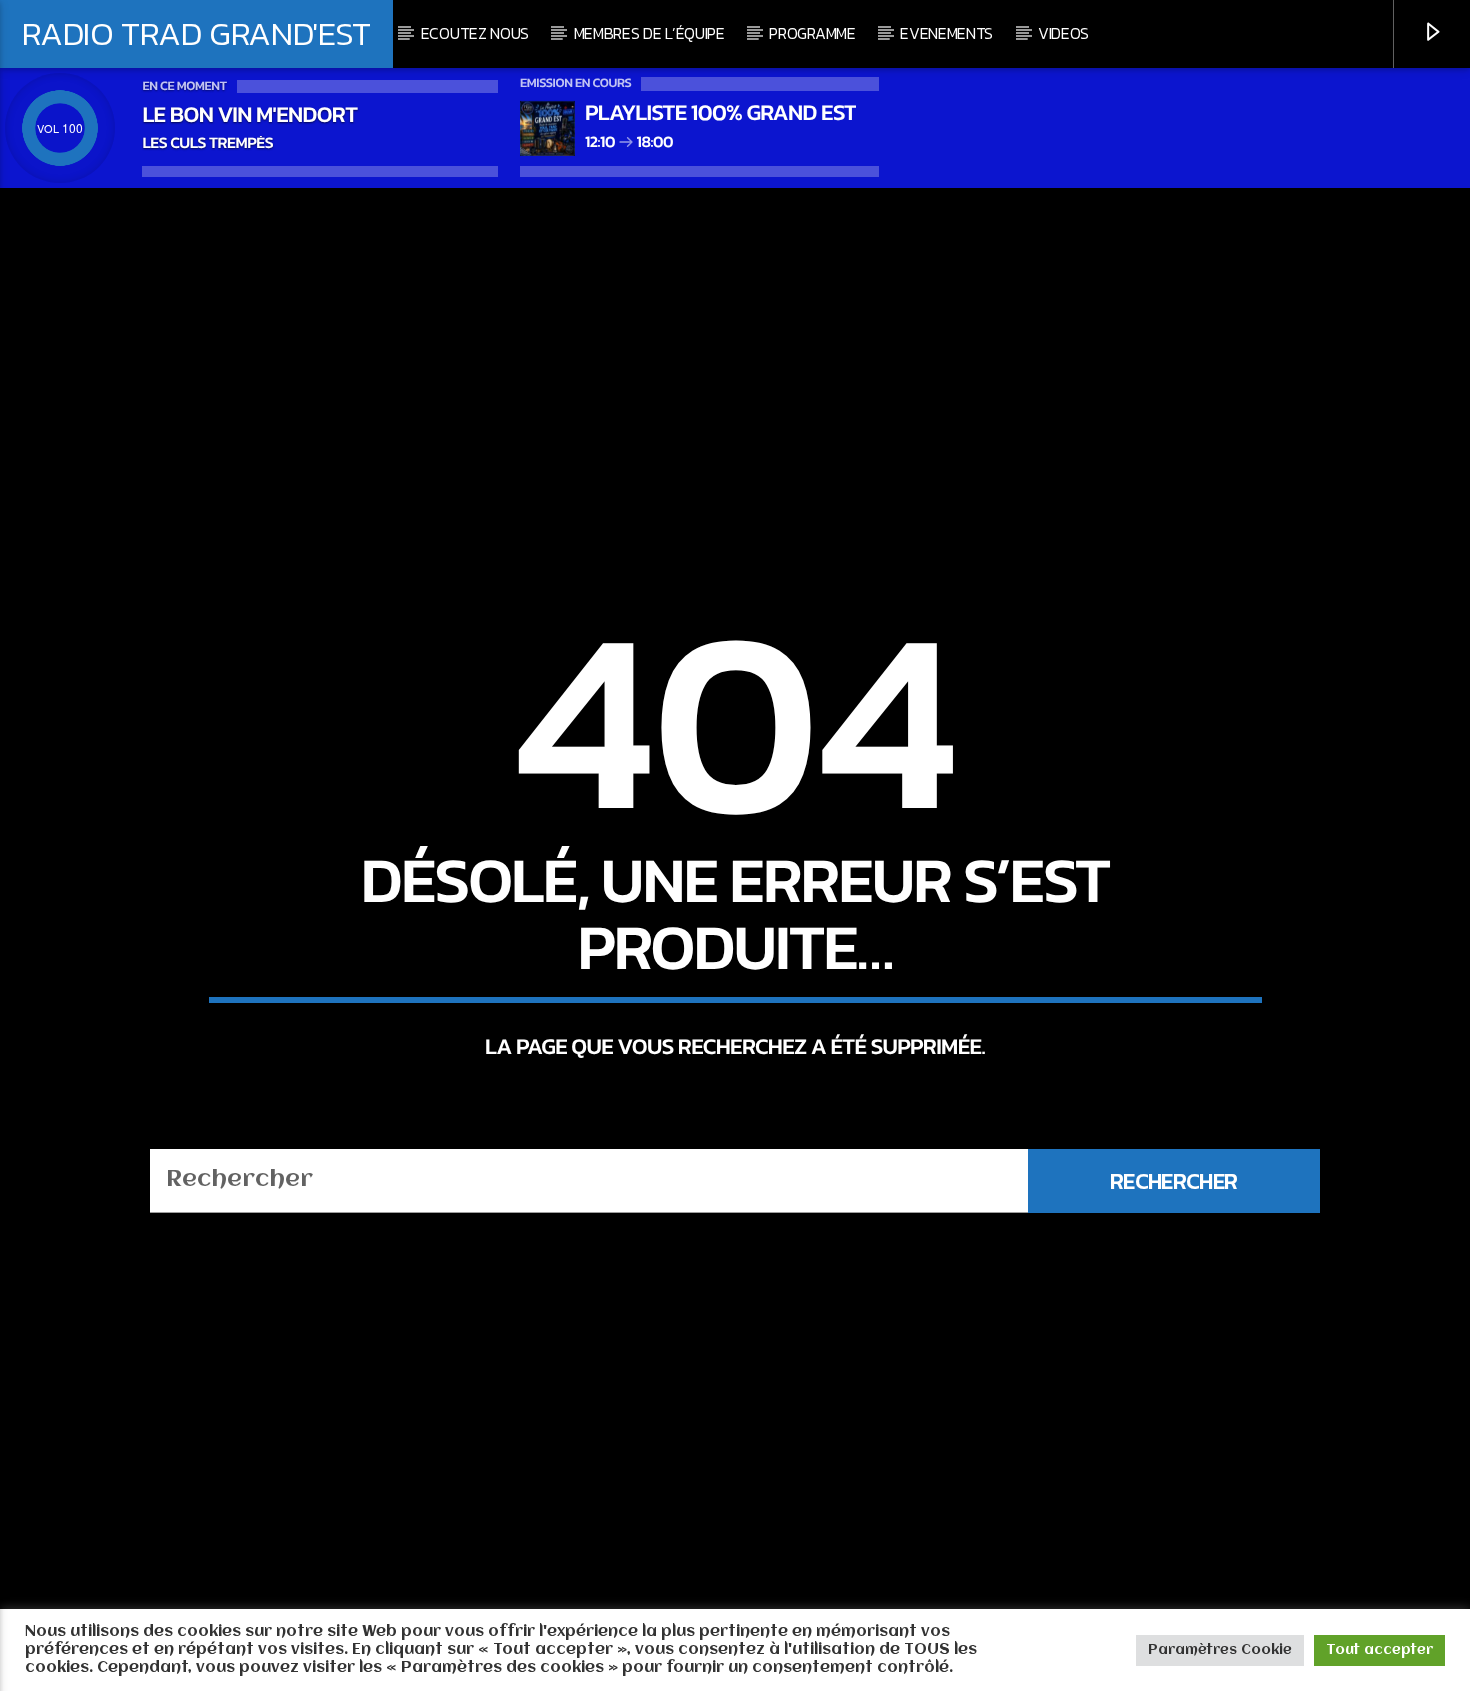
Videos (1063, 33)
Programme (812, 33)
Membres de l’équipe (649, 33)
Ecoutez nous (475, 33)
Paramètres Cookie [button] (1220, 1650)
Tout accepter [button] (1379, 1650)
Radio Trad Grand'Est (196, 33)
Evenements (946, 33)
